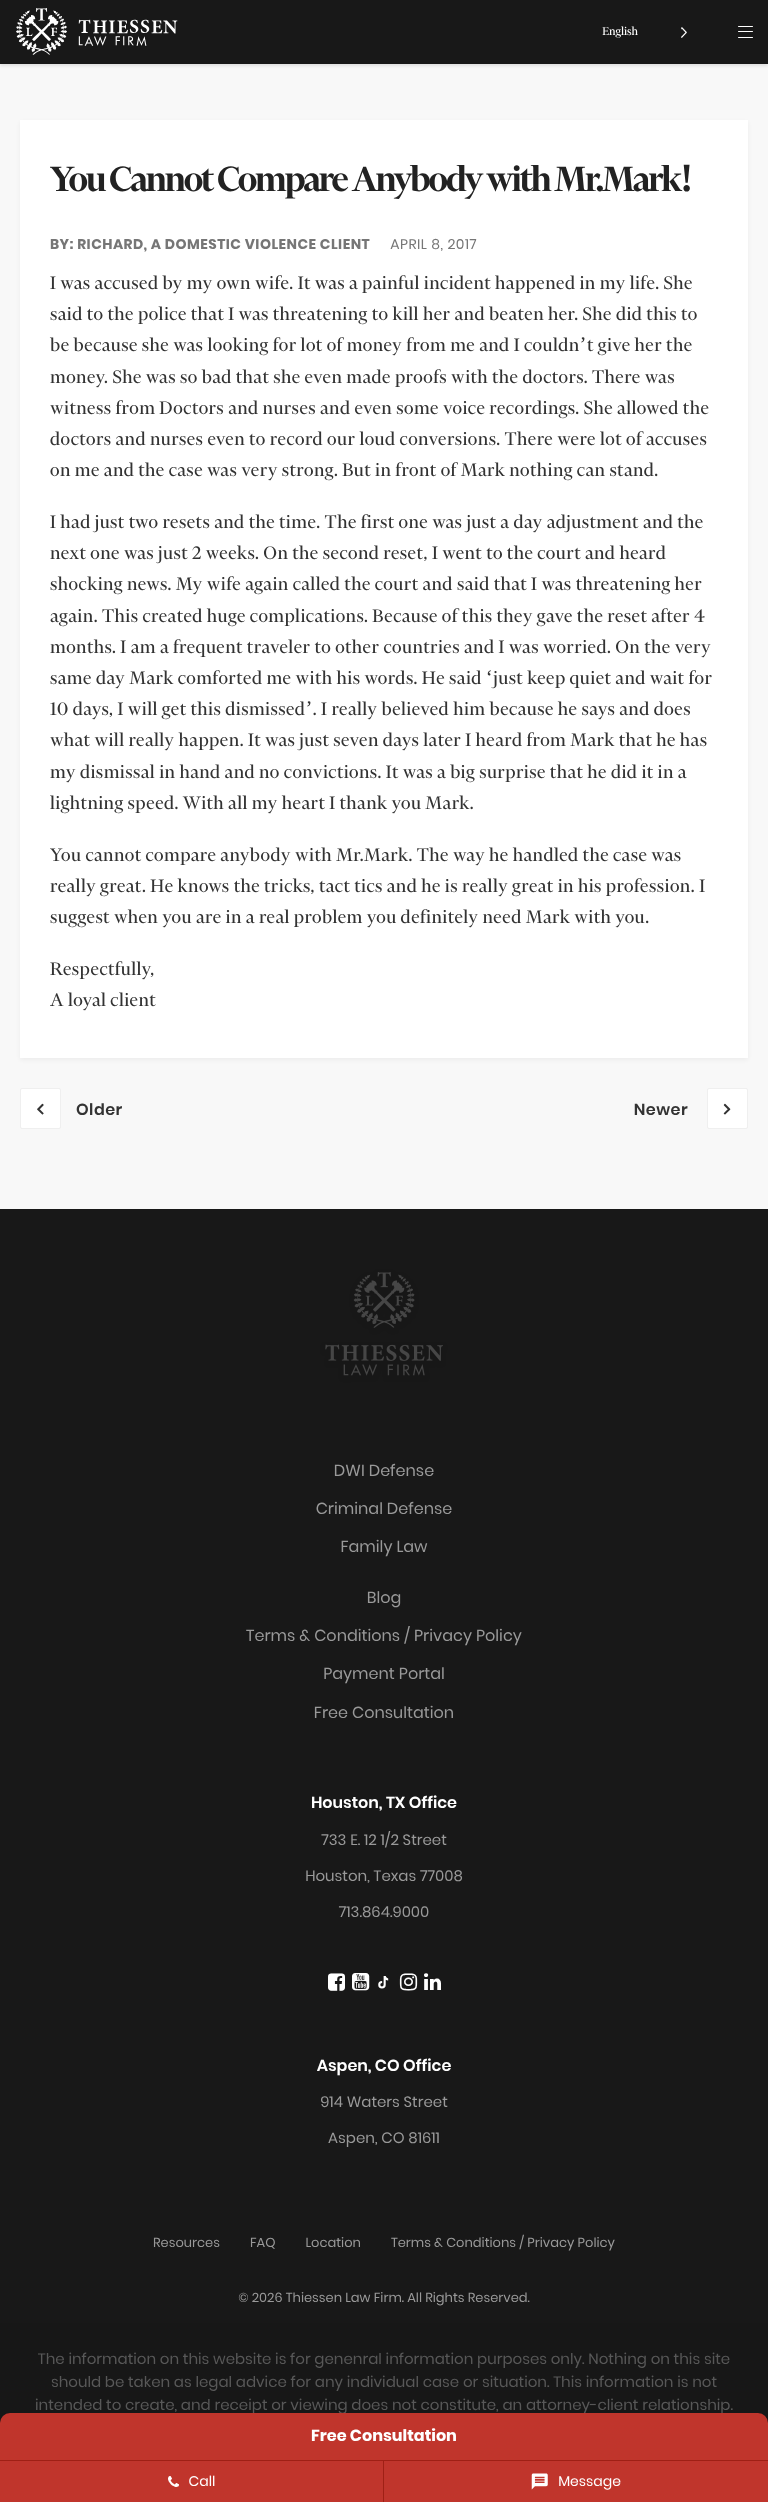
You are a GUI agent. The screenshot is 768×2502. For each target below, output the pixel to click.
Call (202, 2481)
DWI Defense (384, 1470)
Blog (384, 1597)
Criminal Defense (384, 1508)
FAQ (262, 2242)
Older (99, 1109)
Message (589, 2481)
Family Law (383, 1546)
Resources (186, 2242)
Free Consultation (384, 1712)
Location (332, 2242)
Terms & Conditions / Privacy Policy (384, 1635)
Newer (663, 1109)
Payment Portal (384, 1673)
